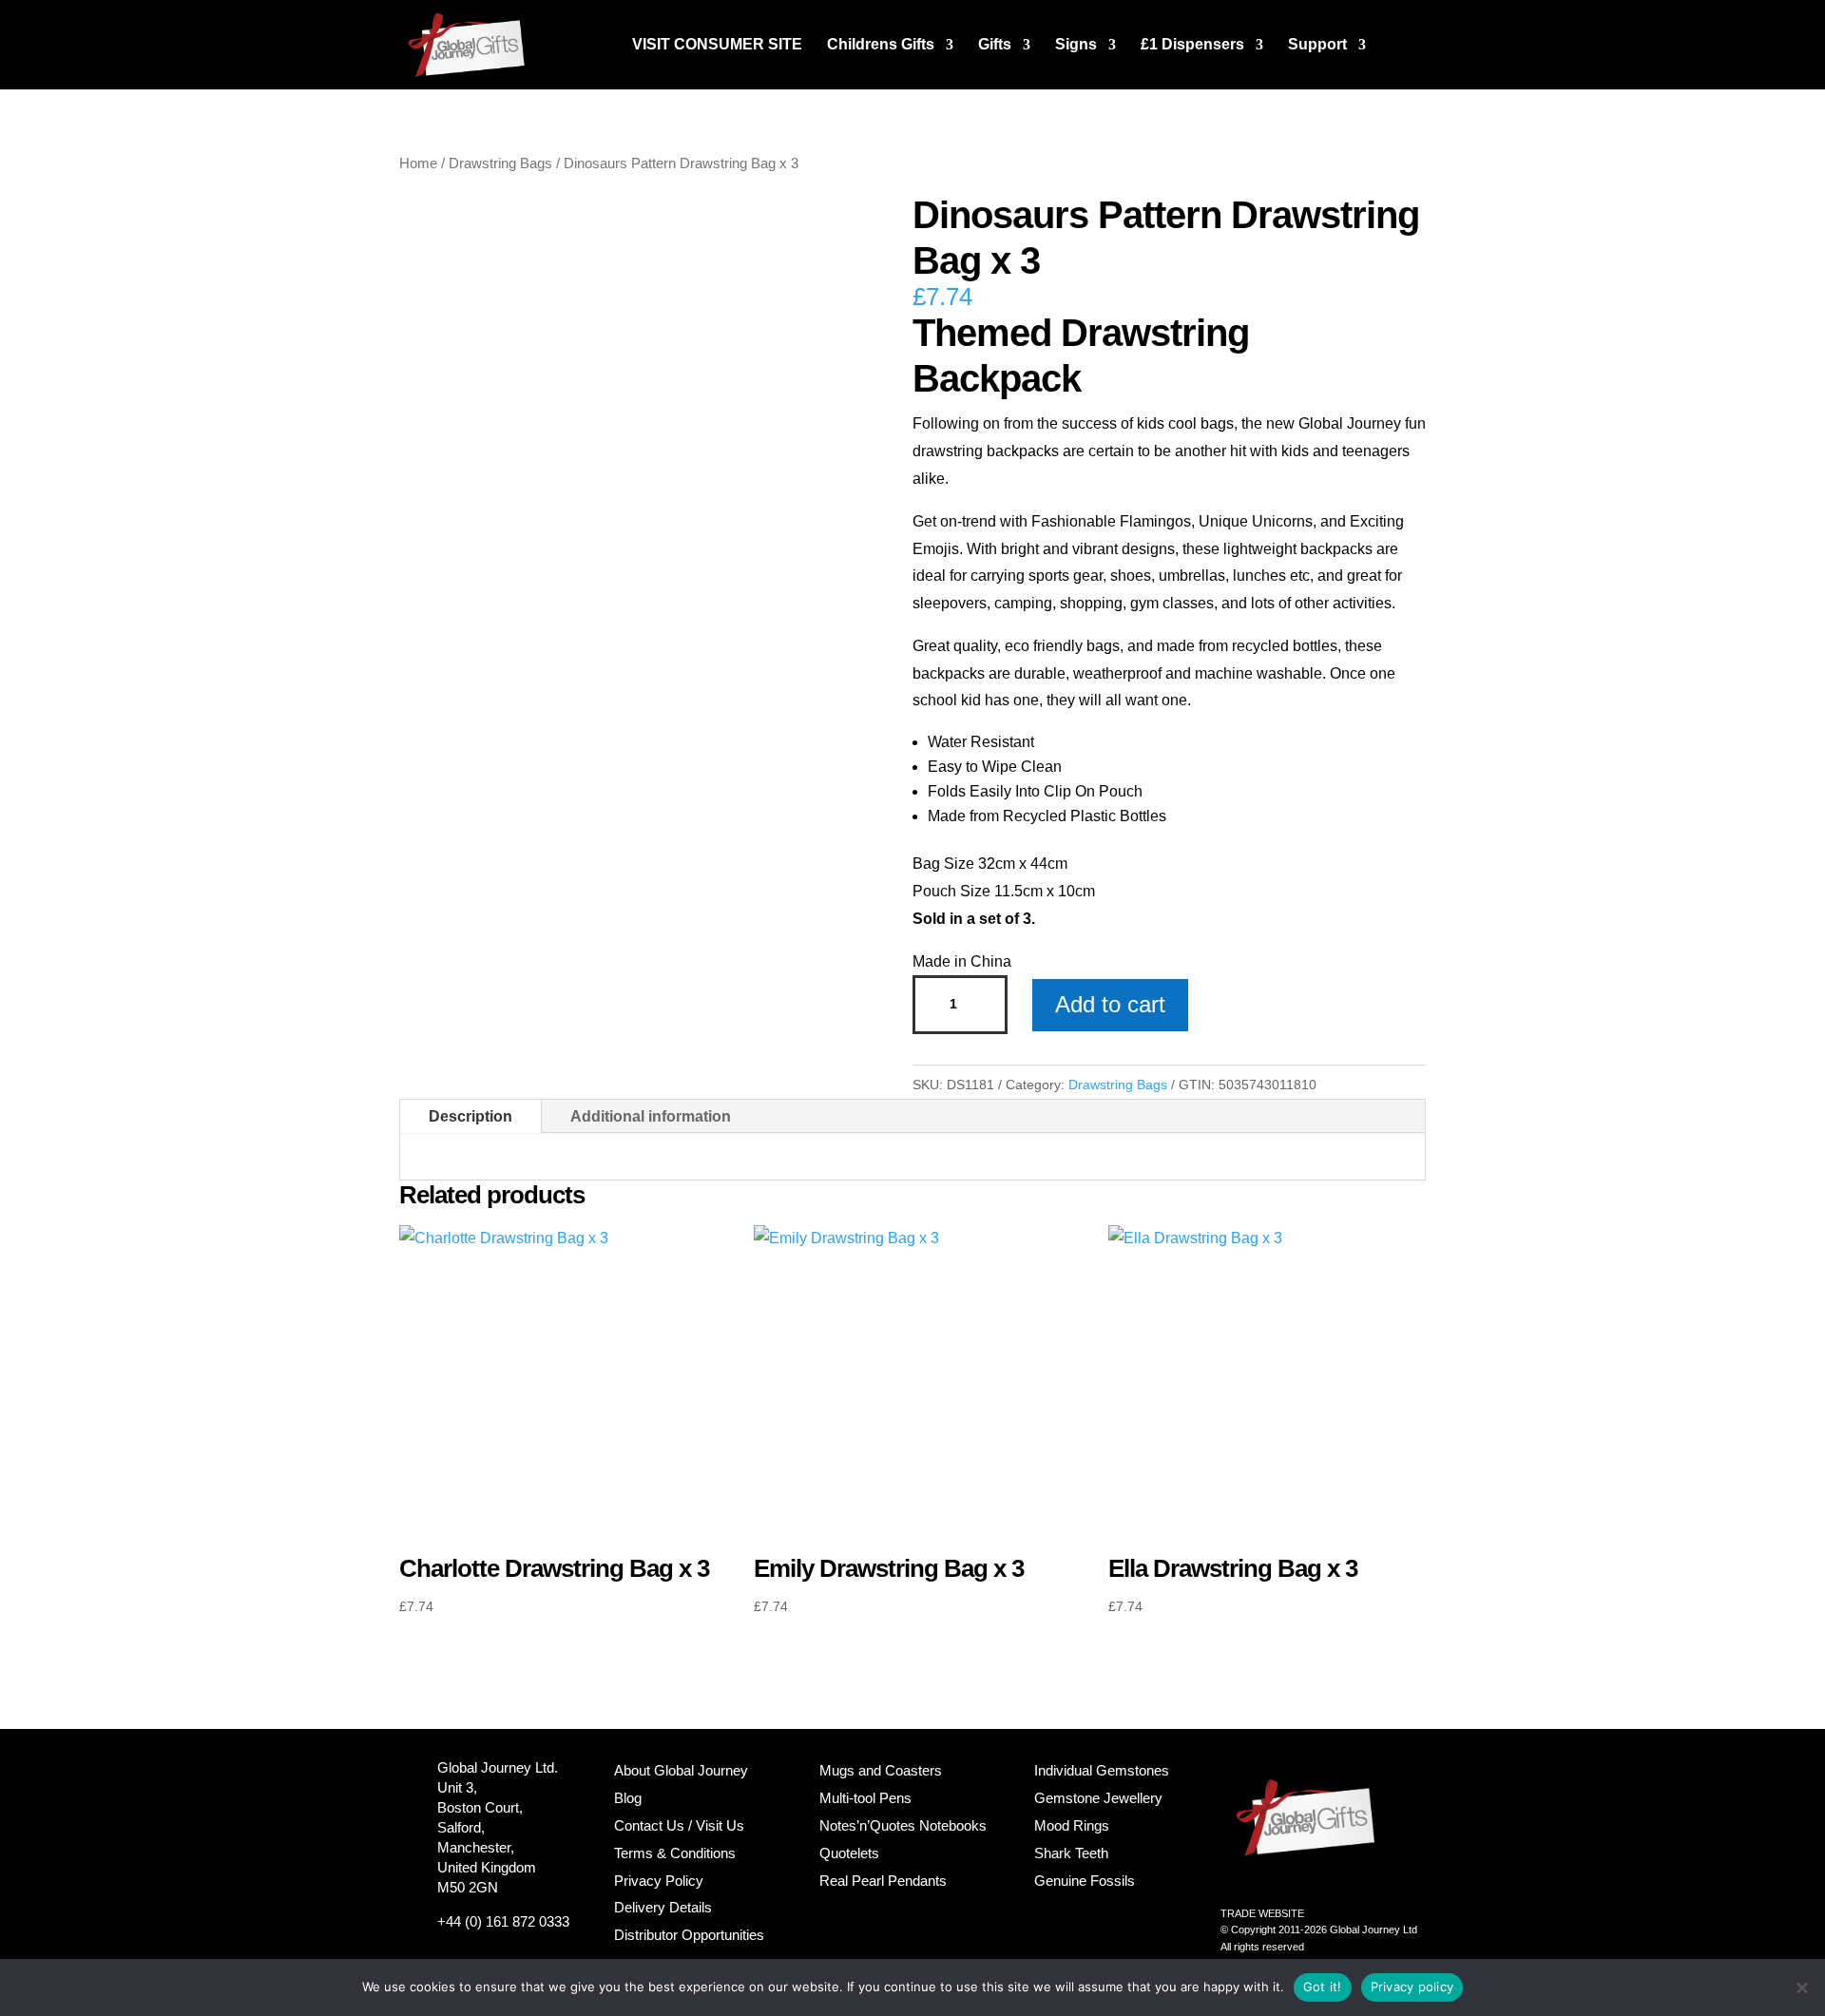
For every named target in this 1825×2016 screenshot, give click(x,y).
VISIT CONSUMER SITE (717, 45)
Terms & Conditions (675, 1853)
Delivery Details (663, 1907)
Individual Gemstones (1102, 1770)
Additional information (651, 1116)
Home (418, 163)
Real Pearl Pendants (883, 1881)
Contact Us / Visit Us (679, 1825)
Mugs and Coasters (881, 1770)
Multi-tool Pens (865, 1798)
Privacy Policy (659, 1881)
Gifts (995, 45)
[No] (1801, 1987)
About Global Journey (681, 1770)
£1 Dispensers (1192, 45)
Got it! (1323, 1987)
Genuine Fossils (1085, 1881)
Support (1317, 45)
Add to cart (1110, 1004)
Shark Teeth (1071, 1853)
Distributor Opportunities (689, 1935)
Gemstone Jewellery (1098, 1798)
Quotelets (849, 1853)
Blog (628, 1798)
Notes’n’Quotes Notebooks (903, 1825)
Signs (1076, 45)
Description (471, 1116)
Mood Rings (1072, 1825)
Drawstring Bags (500, 163)
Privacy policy (1412, 1987)
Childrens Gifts (881, 45)
